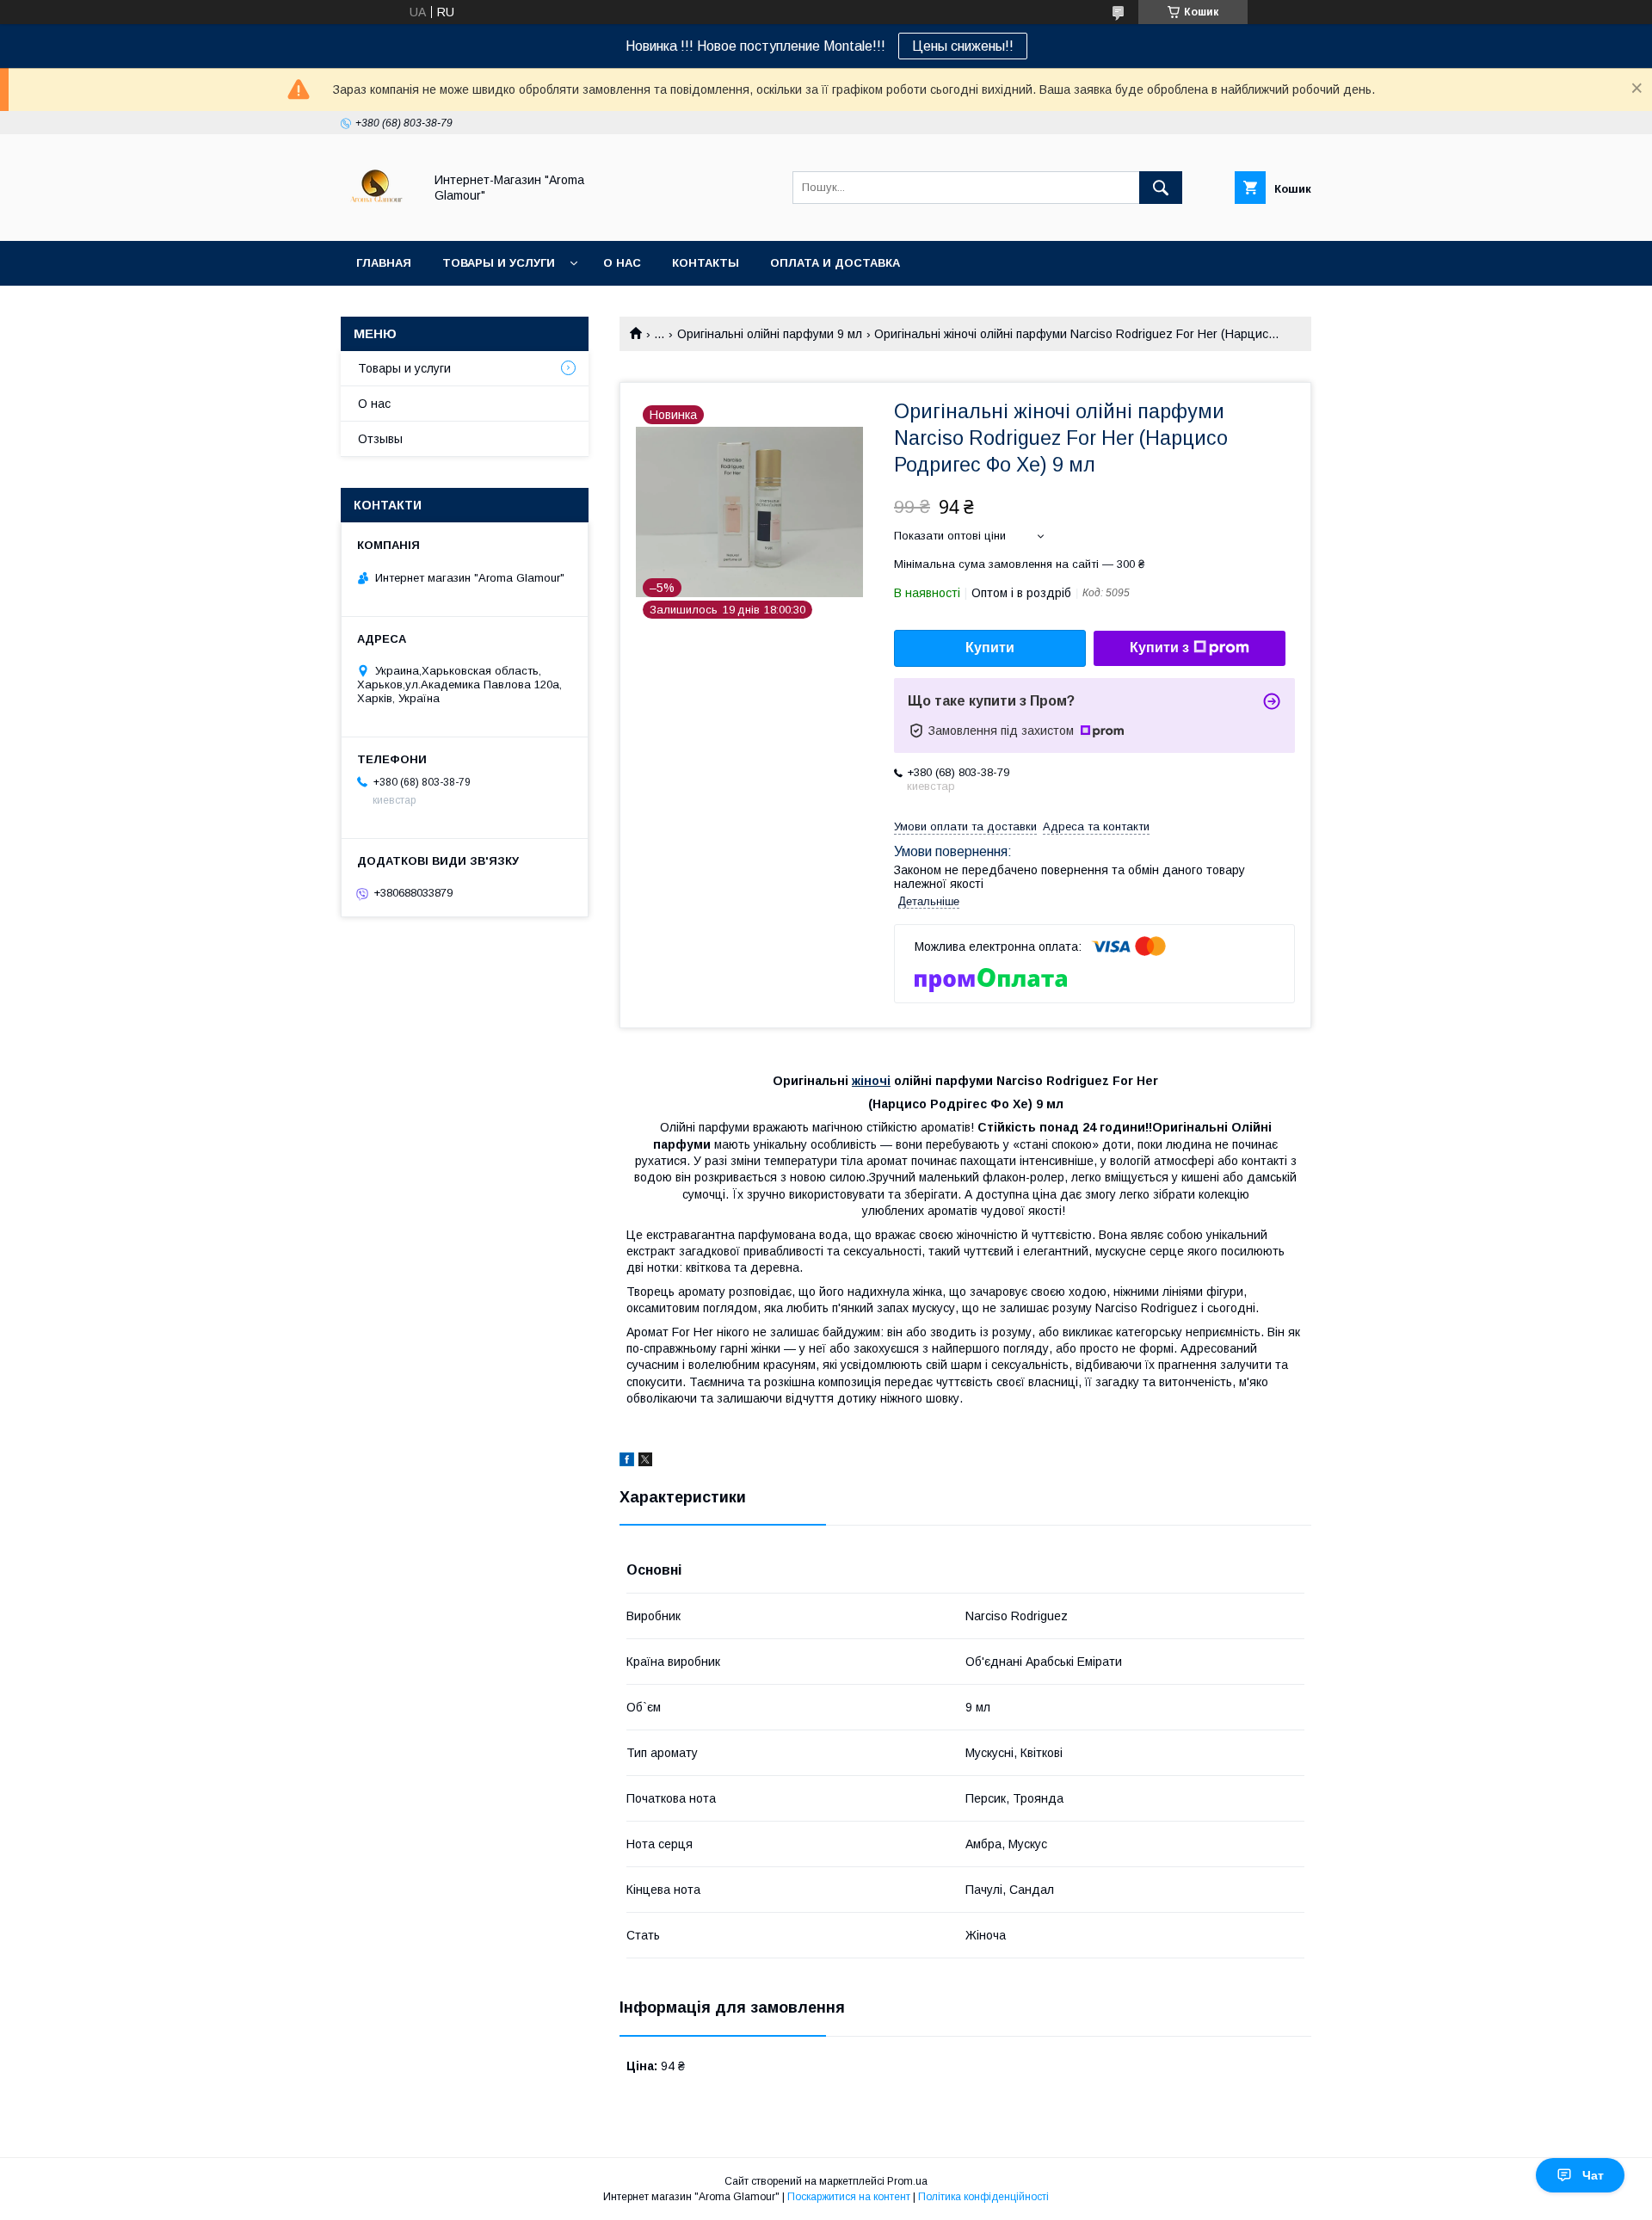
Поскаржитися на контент (849, 2197)
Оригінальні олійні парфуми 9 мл (770, 334)
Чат (1593, 2175)
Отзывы (380, 439)
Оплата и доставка (835, 263)
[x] (645, 1462)
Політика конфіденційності (983, 2197)
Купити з (1159, 647)
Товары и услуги (499, 263)
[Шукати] (1161, 188)
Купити (990, 647)
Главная (384, 263)
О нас (622, 263)
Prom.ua (907, 2181)
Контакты (706, 263)
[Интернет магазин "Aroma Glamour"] (377, 219)
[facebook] (627, 1462)
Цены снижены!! (963, 46)
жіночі (871, 1081)
